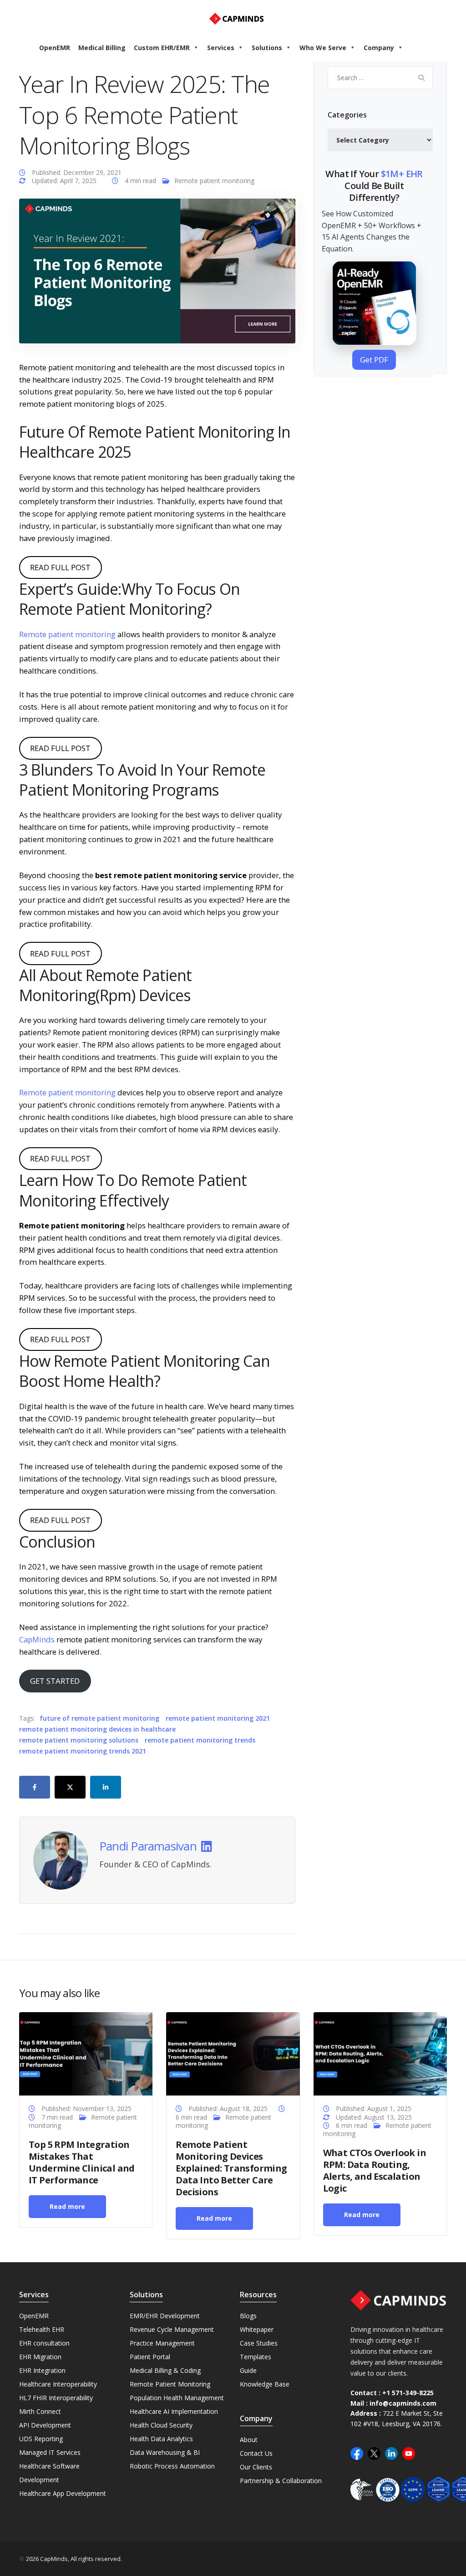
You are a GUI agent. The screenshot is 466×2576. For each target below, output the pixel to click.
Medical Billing (102, 48)
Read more (67, 2206)
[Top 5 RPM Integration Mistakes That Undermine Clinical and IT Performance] (86, 2053)
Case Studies (259, 2343)
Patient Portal (150, 2357)
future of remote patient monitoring (99, 1718)
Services (221, 48)
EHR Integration (42, 2370)
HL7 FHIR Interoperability (56, 2398)
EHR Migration (40, 2357)
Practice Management (162, 2343)
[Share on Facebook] (35, 1787)
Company (379, 48)
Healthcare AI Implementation (174, 2411)
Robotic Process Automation (172, 2466)
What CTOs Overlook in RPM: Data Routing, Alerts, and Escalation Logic (375, 2170)
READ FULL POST (60, 567)
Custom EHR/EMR (162, 48)
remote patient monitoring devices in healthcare (97, 1729)
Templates (256, 2357)
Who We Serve (323, 48)
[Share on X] (70, 1787)
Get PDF (374, 360)
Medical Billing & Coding (165, 2370)
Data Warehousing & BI (165, 2452)
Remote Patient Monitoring (170, 2384)
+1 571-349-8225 (408, 2393)
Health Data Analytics (161, 2439)
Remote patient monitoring (214, 181)
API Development (45, 2425)
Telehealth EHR (42, 2329)
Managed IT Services (50, 2452)
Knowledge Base (265, 2384)
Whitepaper (257, 2329)
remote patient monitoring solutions (79, 1740)
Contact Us (256, 2453)
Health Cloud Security (161, 2425)
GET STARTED (55, 1681)
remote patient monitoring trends (200, 1740)
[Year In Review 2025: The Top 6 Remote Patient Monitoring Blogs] (157, 270)
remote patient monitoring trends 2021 (83, 1751)
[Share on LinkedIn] (106, 1787)
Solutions (267, 48)
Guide (248, 2370)
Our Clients (256, 2467)
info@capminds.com (403, 2403)
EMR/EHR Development (165, 2316)
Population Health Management (177, 2398)
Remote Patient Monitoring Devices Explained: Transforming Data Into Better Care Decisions (231, 2168)
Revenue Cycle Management (172, 2329)
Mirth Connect (40, 2411)
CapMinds (37, 1639)
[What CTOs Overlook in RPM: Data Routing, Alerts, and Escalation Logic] (380, 2053)
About (249, 2440)
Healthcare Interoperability (58, 2384)
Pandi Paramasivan (148, 1846)
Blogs (248, 2316)
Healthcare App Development (63, 2493)
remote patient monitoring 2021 (218, 1718)
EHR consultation (44, 2343)
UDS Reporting (41, 2439)
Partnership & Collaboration (281, 2481)
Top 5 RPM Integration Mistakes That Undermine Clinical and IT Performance (82, 2162)
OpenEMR (55, 48)
